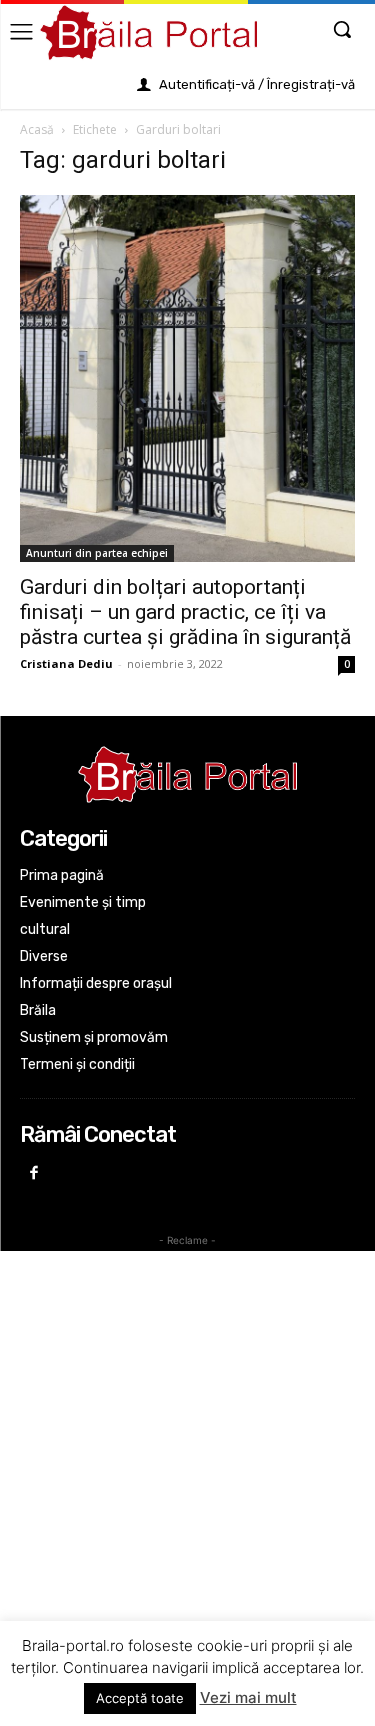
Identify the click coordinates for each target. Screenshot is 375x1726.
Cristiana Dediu (66, 663)
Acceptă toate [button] (140, 1698)
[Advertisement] (187, 1446)
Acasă (37, 129)
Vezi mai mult (248, 1697)
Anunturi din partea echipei (97, 553)
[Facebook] (34, 1174)
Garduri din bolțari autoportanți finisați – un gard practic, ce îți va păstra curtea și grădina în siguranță (185, 612)
